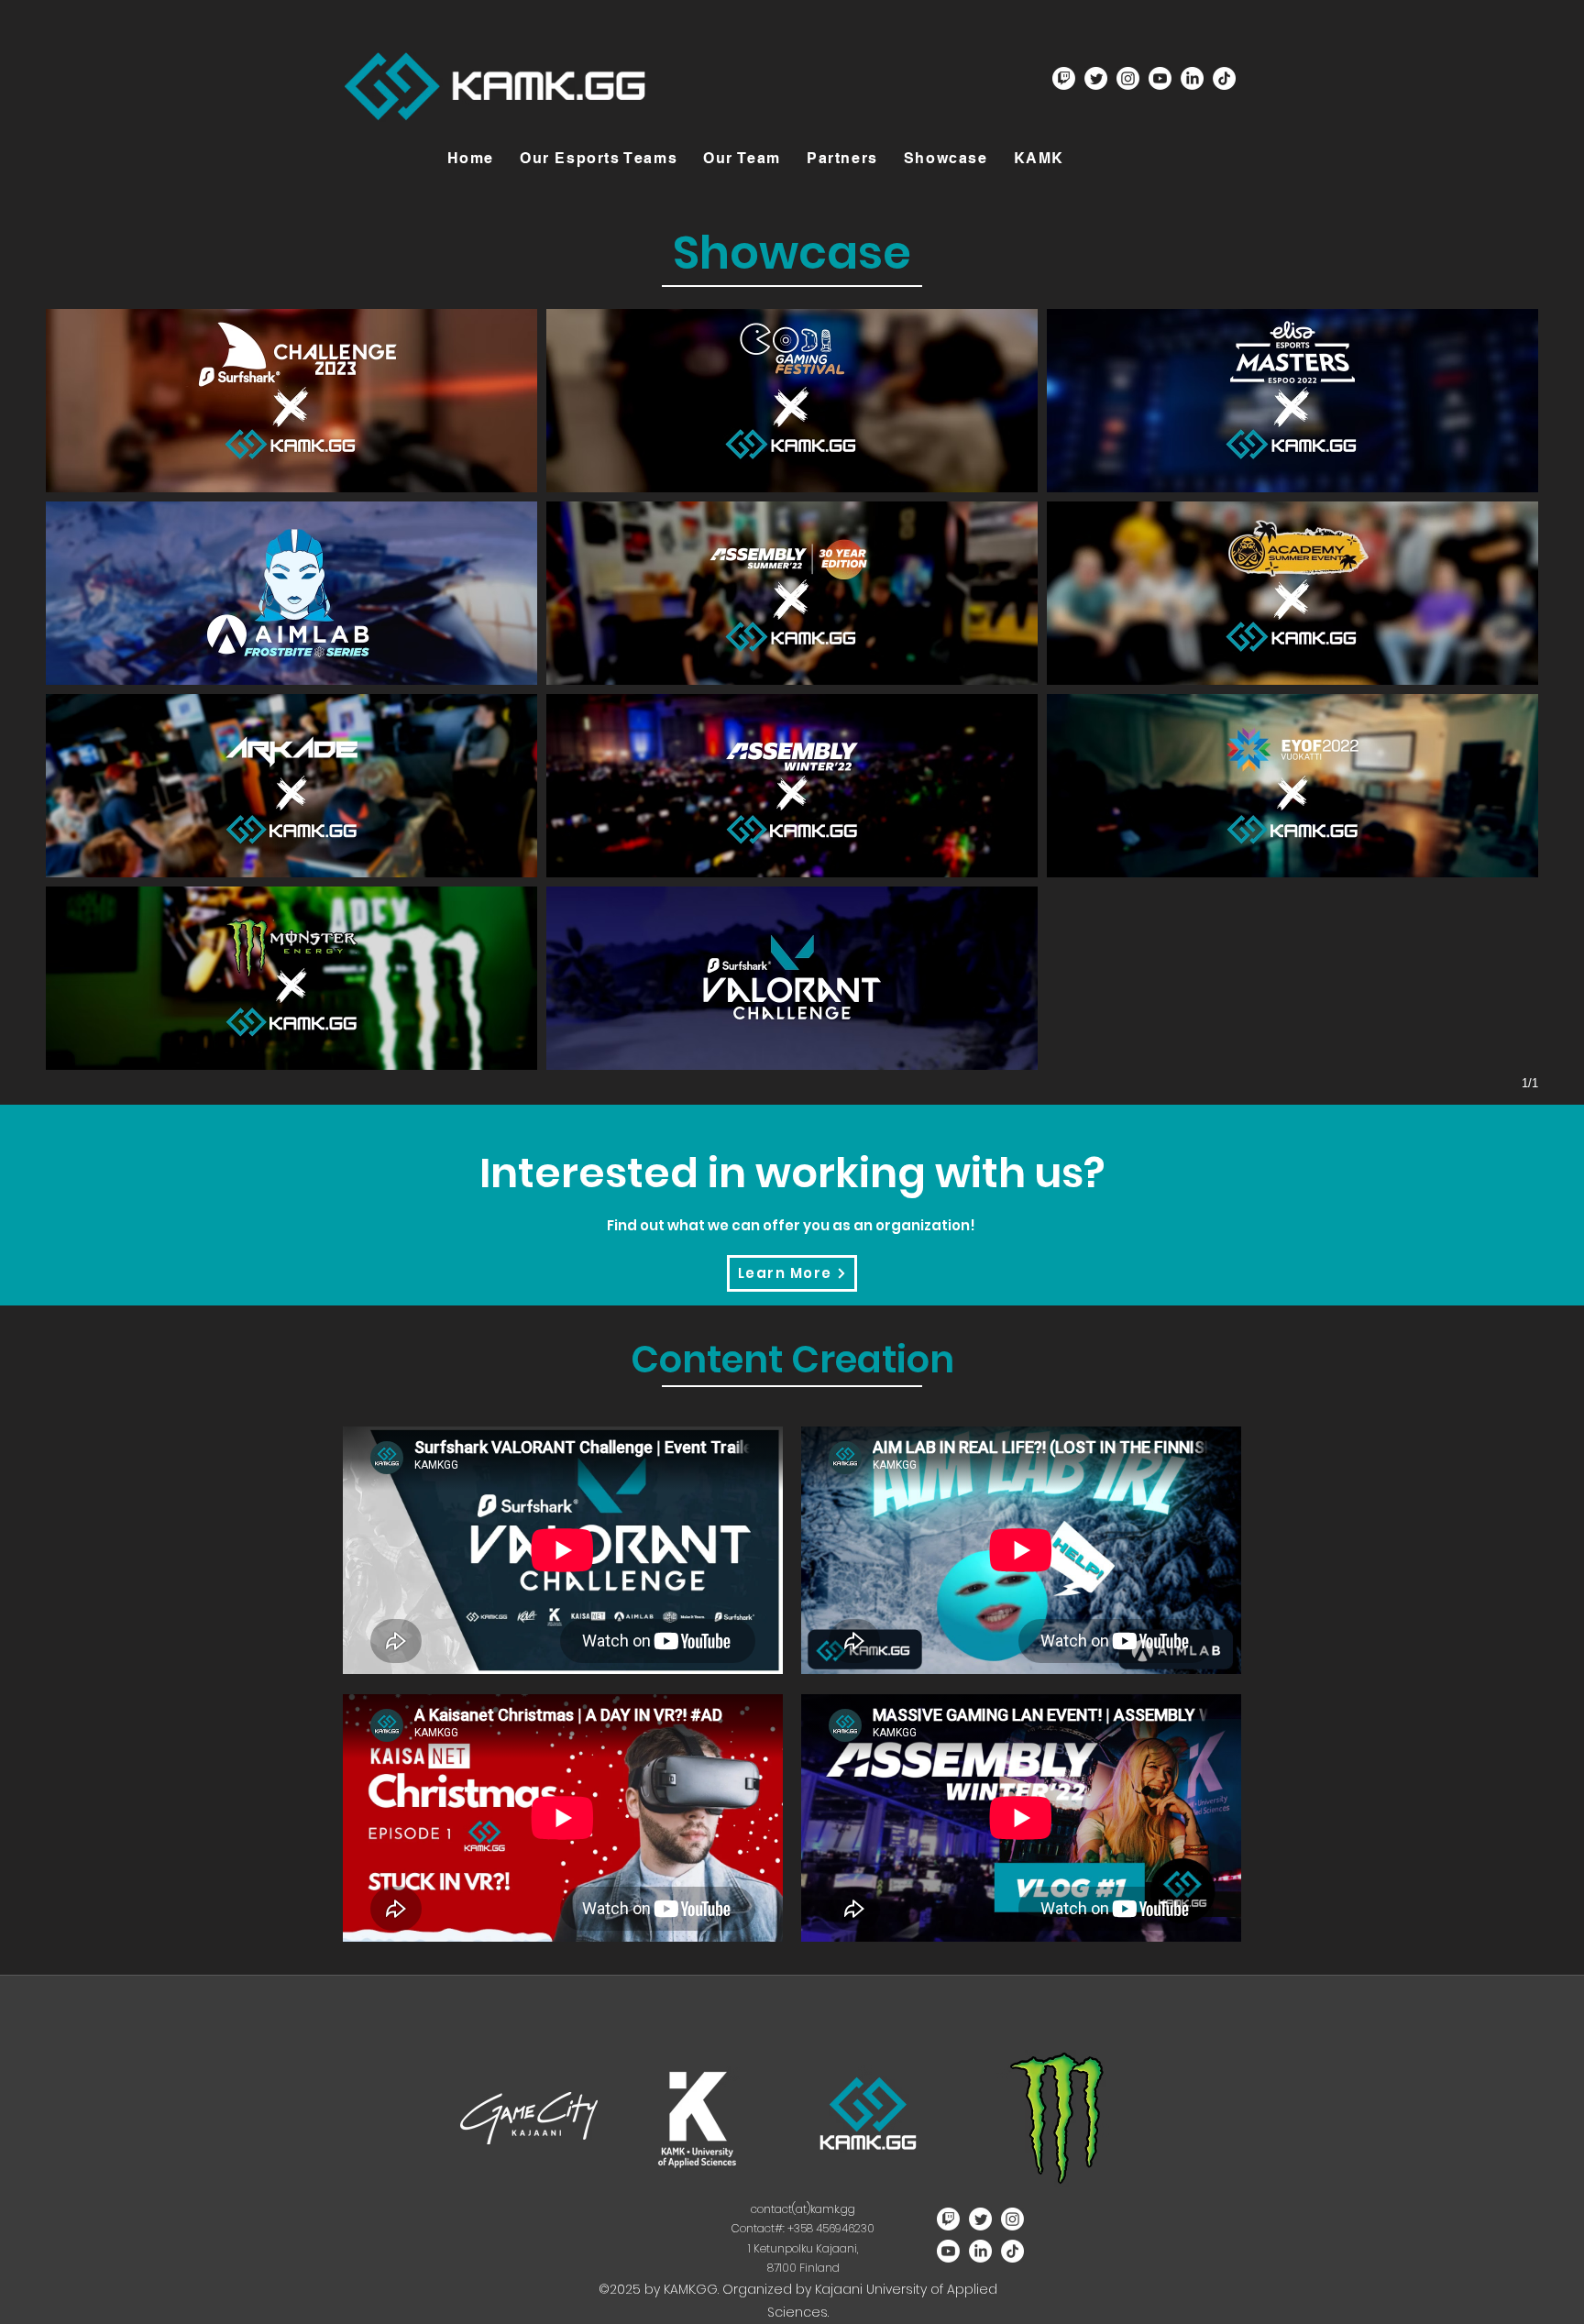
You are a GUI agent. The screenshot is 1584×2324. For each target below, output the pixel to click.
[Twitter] (1096, 78)
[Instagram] (1128, 78)
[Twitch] (1064, 78)
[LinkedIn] (1192, 78)
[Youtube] (1160, 78)
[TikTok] (1224, 78)
